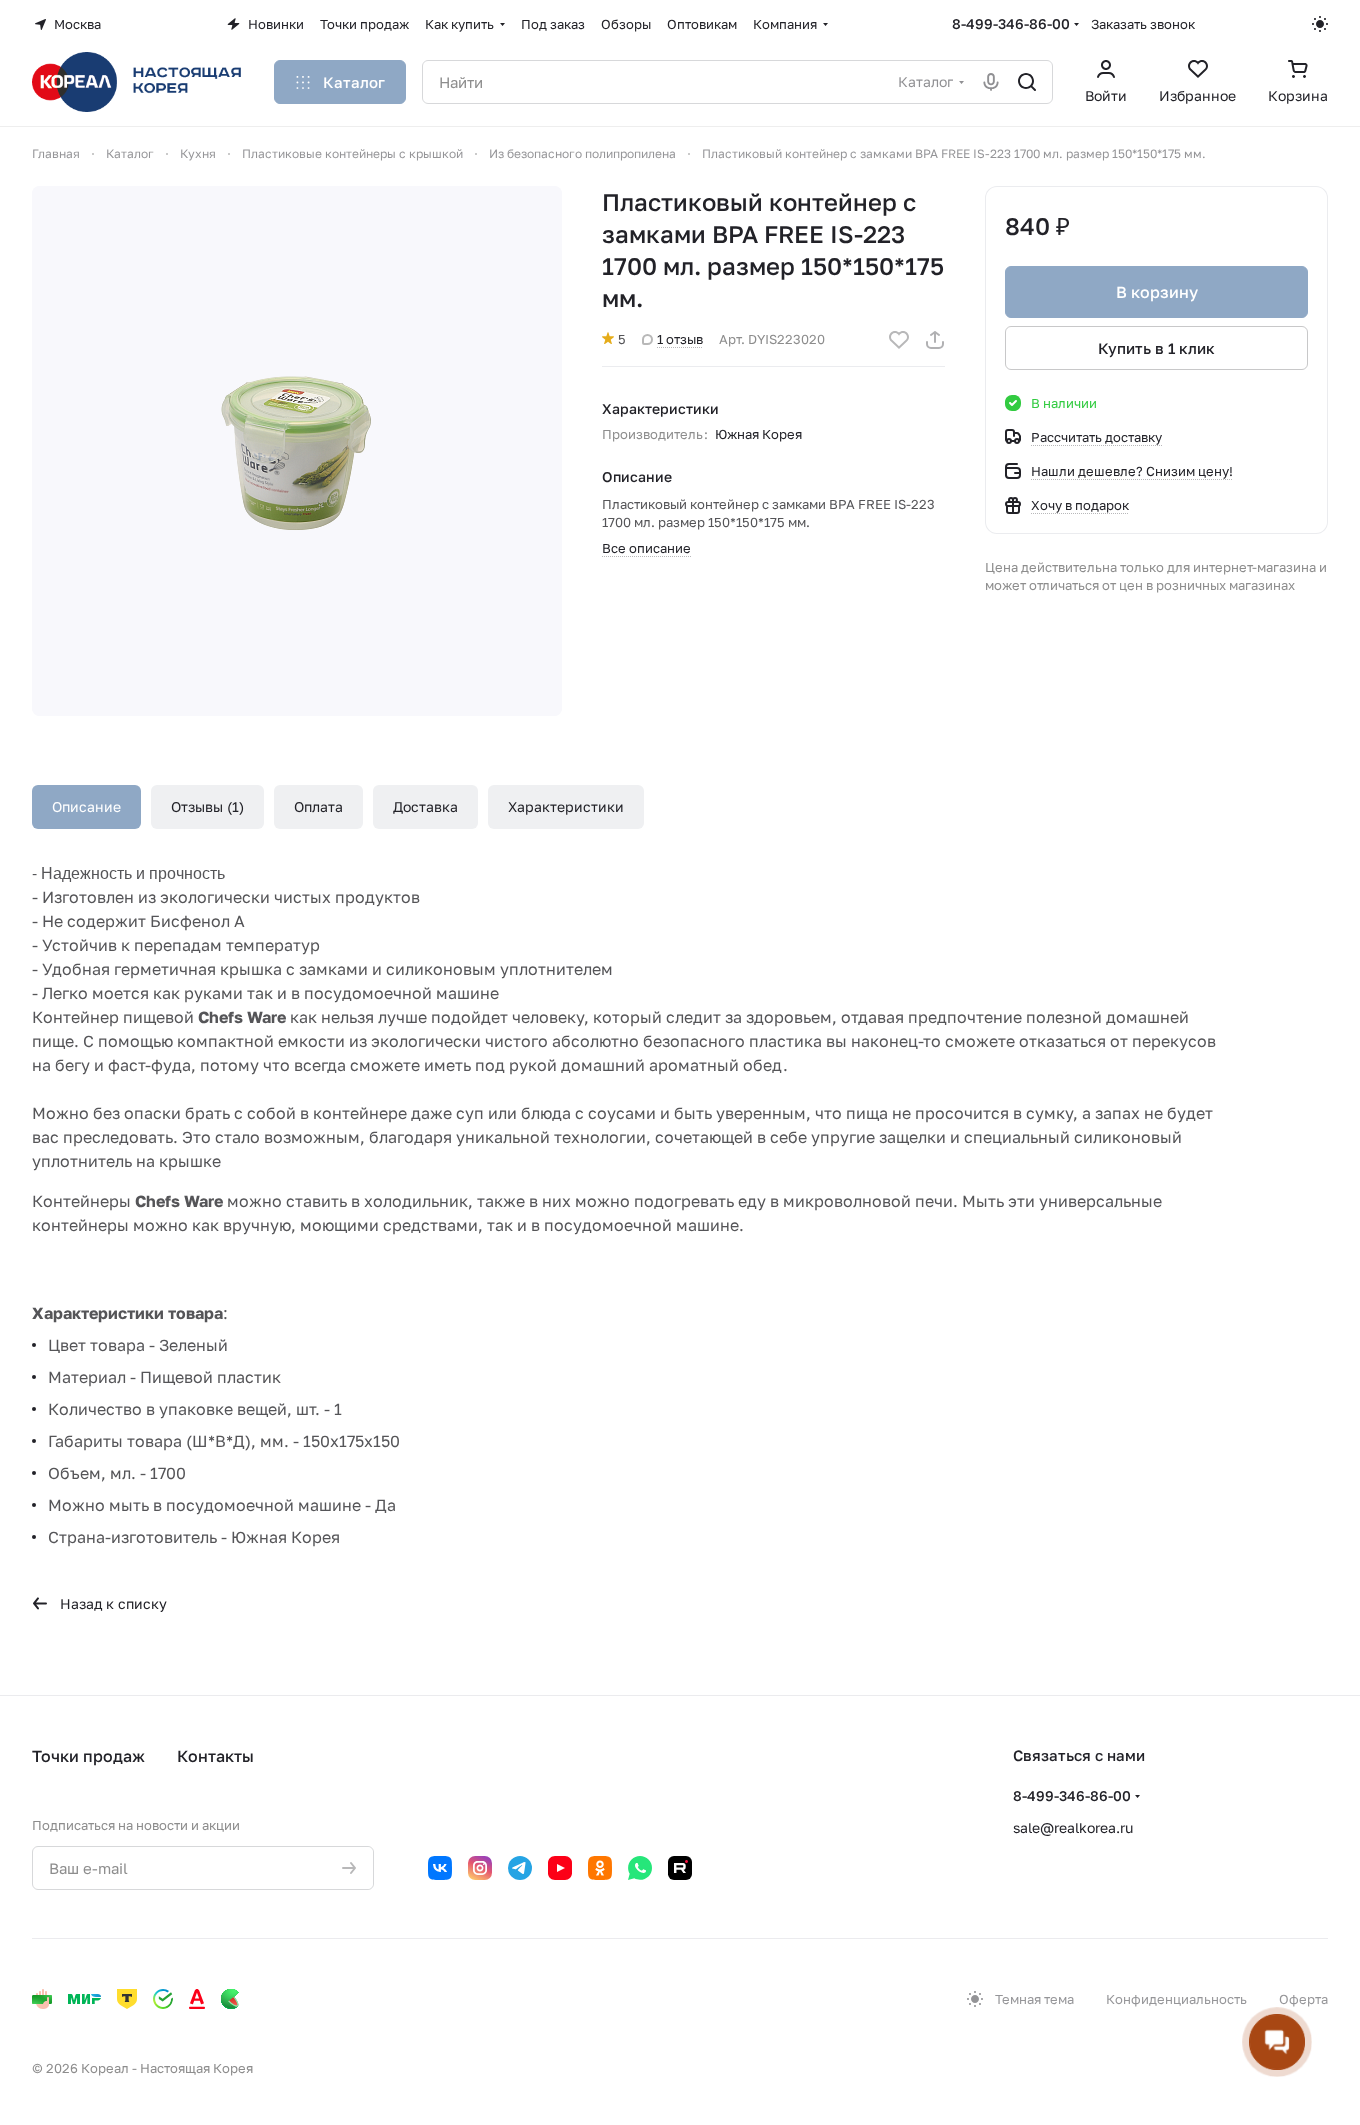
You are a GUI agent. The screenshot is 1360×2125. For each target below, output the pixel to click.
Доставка (425, 806)
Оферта (1303, 1999)
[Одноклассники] (600, 1868)
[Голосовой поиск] (991, 82)
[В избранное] (899, 340)
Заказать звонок (1143, 24)
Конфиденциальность (1176, 1999)
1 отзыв (680, 339)
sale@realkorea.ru (1073, 1827)
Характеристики (566, 806)
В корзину (1157, 292)
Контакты (215, 1756)
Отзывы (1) (207, 806)
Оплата (318, 806)
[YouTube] (560, 1868)
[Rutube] (680, 1868)
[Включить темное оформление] (1320, 24)
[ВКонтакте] (440, 1868)
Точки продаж (88, 1756)
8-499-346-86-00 (1011, 23)
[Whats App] (640, 1868)
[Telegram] (520, 1868)
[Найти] (1027, 82)
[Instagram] (480, 1868)
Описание (86, 806)
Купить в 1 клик (1156, 348)
